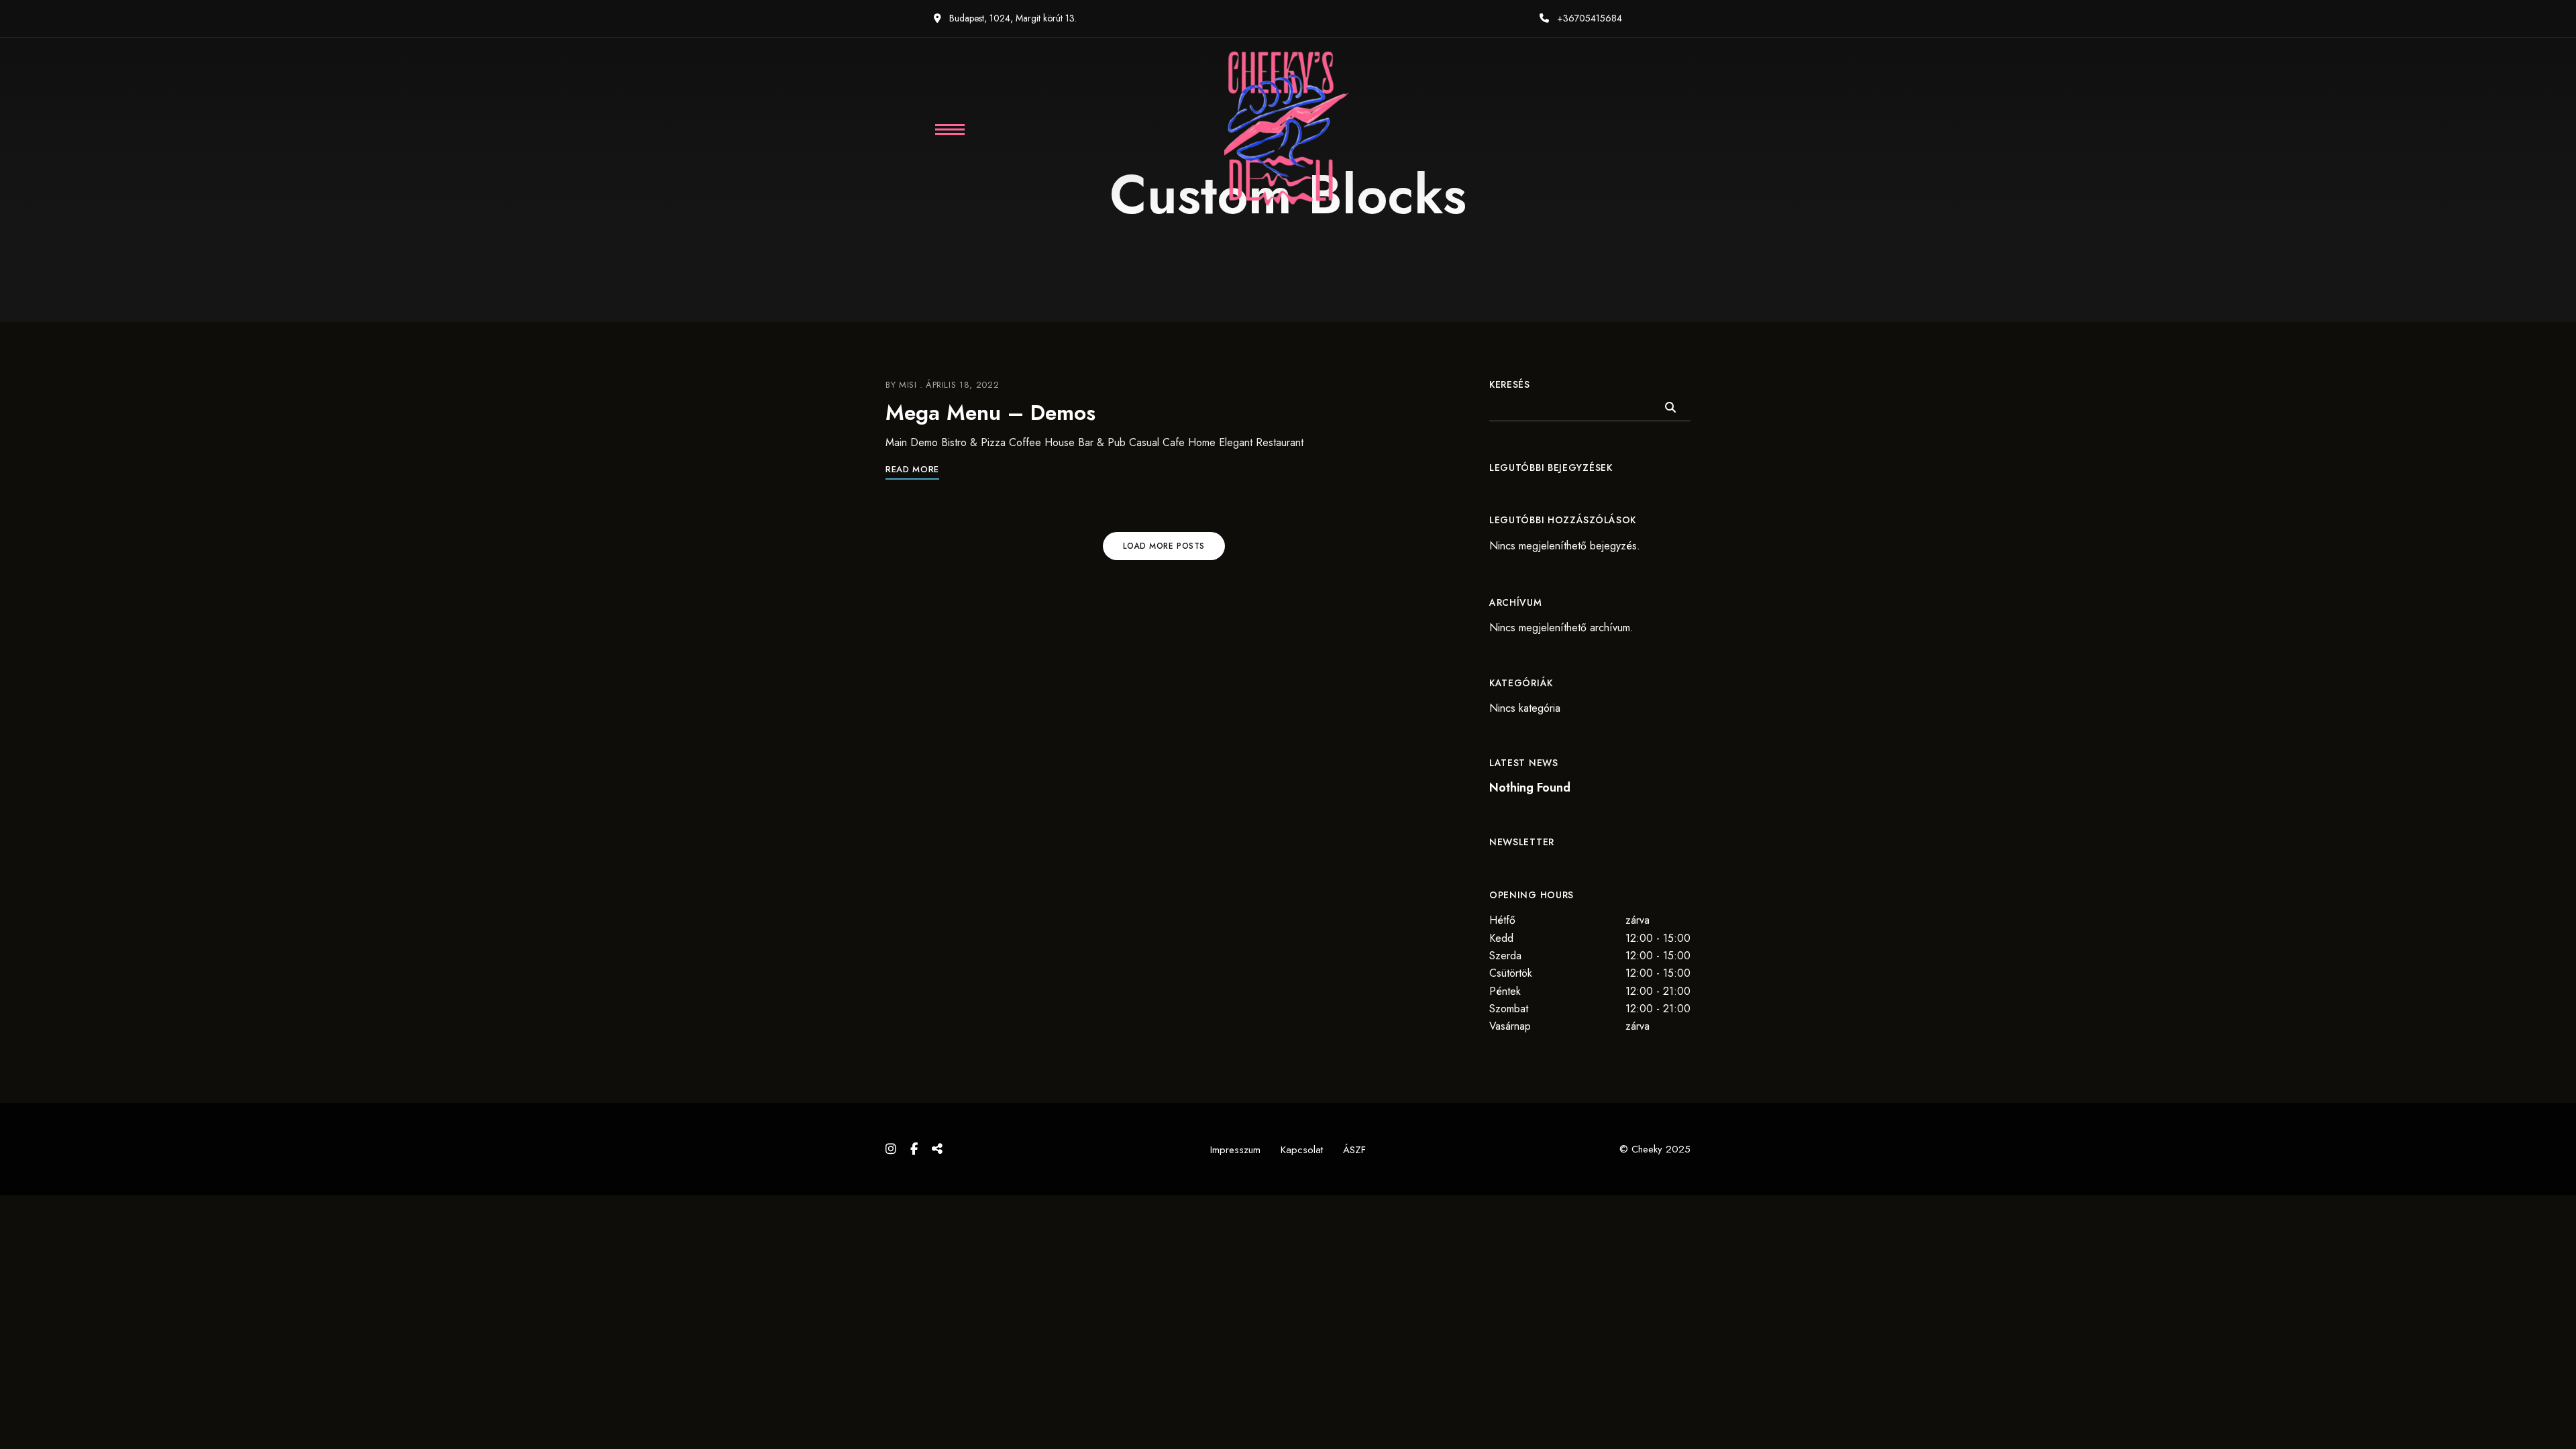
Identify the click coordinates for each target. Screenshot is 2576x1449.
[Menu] (941, 129)
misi (908, 385)
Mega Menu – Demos (990, 413)
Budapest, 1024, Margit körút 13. (1012, 18)
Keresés (1510, 384)
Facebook (914, 1149)
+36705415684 (1588, 18)
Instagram (891, 1149)
